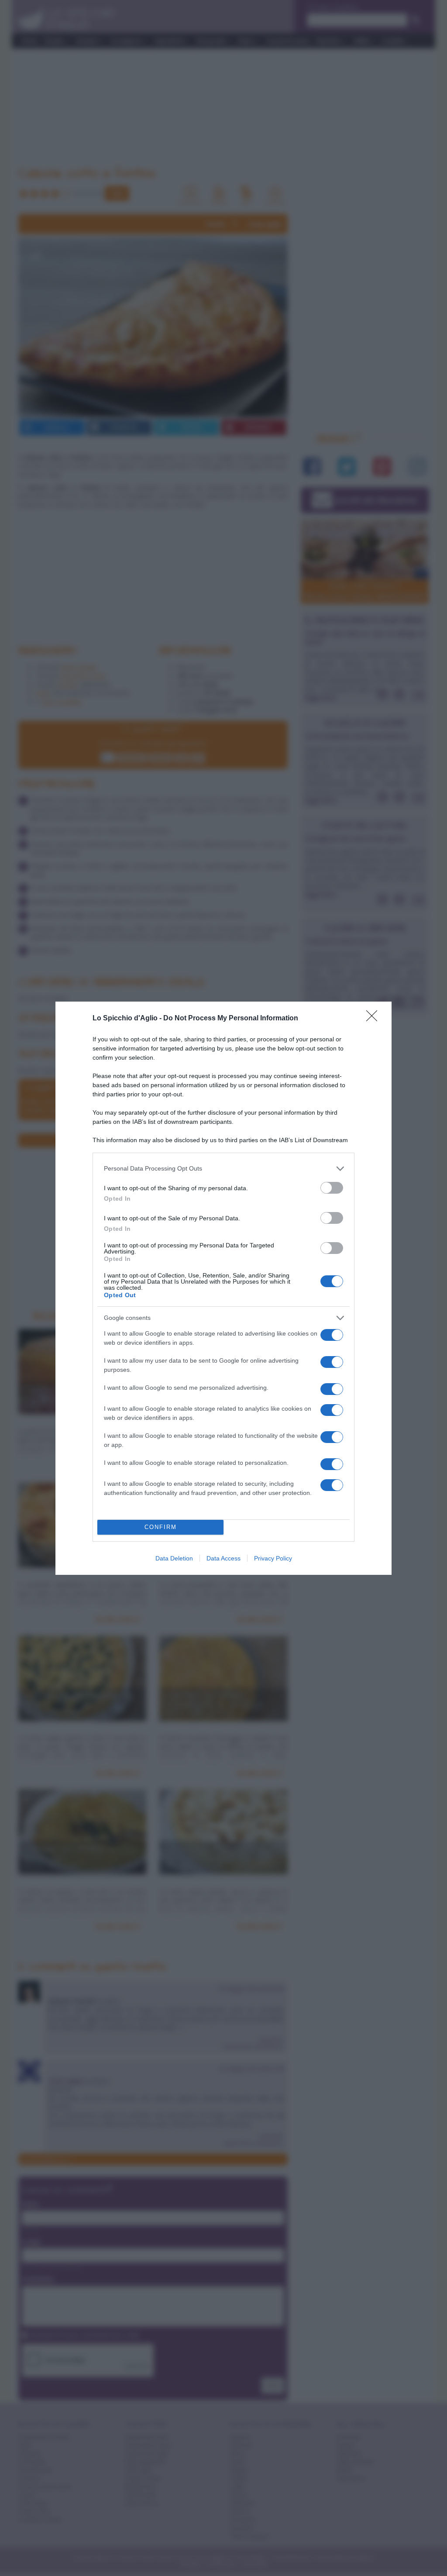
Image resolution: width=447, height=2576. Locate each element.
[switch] (332, 1188)
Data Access (223, 1558)
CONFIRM (161, 1527)
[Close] (375, 1019)
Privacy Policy (273, 1558)
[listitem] (223, 1169)
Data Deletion (174, 1558)
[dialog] (223, 1288)
